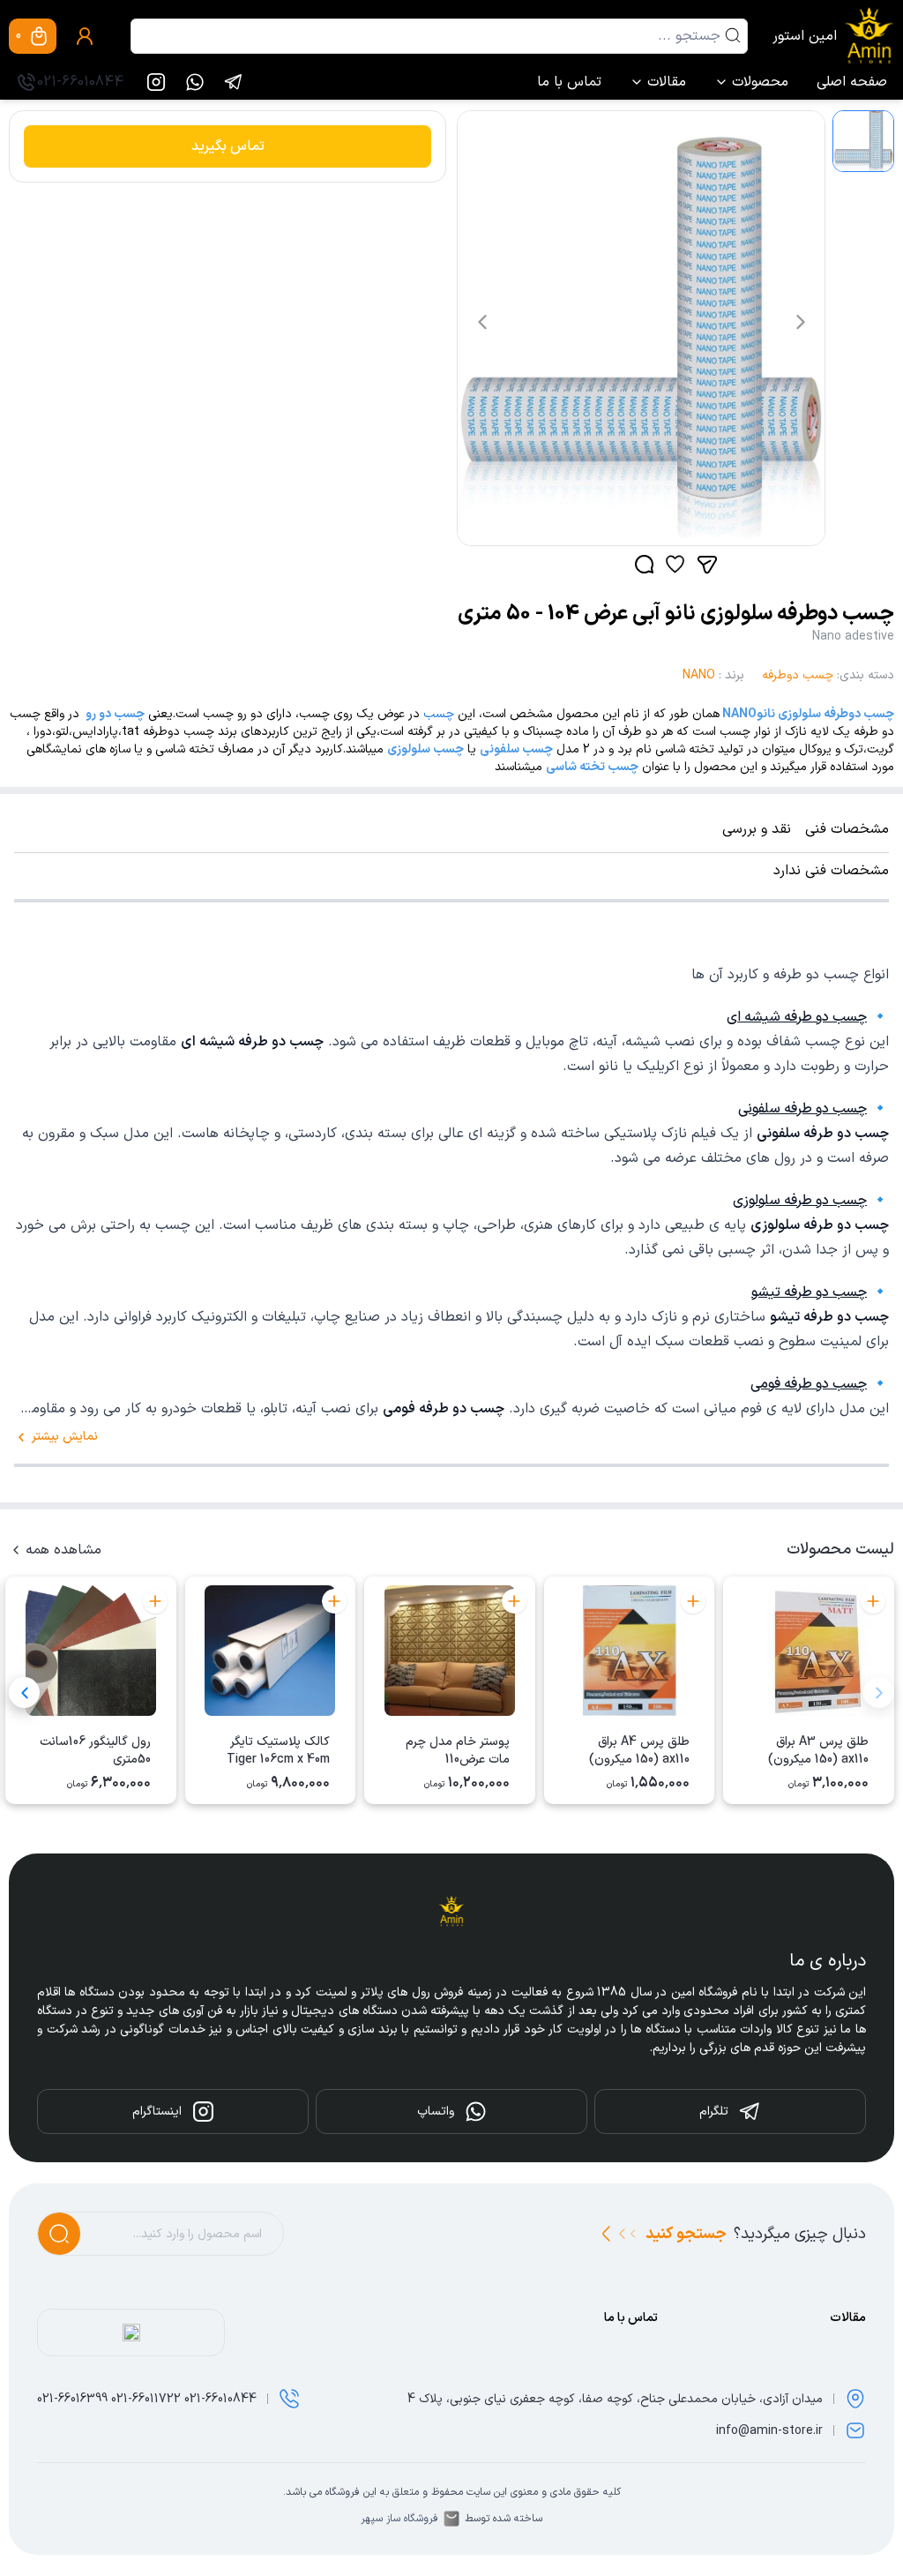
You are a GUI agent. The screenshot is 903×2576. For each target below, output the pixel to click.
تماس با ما (569, 82)
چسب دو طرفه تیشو (809, 1292)
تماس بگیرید (228, 146)
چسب (439, 714)
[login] (85, 36)
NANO (699, 675)
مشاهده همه (63, 1550)
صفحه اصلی (852, 82)
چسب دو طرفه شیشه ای (797, 1017)
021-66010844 (80, 82)
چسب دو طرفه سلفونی (802, 1109)
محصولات (760, 82)
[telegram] (234, 82)
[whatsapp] (195, 82)
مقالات (667, 82)
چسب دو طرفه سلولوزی (800, 1201)
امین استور (805, 36)
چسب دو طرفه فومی (809, 1384)
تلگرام (714, 2112)
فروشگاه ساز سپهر (399, 2519)
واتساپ (436, 2112)
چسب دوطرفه (798, 675)
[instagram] (156, 82)
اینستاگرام (157, 2112)
